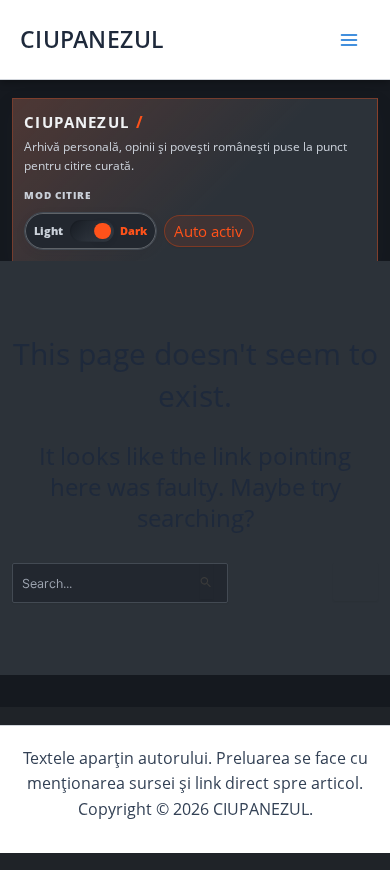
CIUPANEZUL (92, 39)
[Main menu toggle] (349, 39)
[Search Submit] (206, 581)
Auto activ (208, 231)
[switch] (90, 231)
